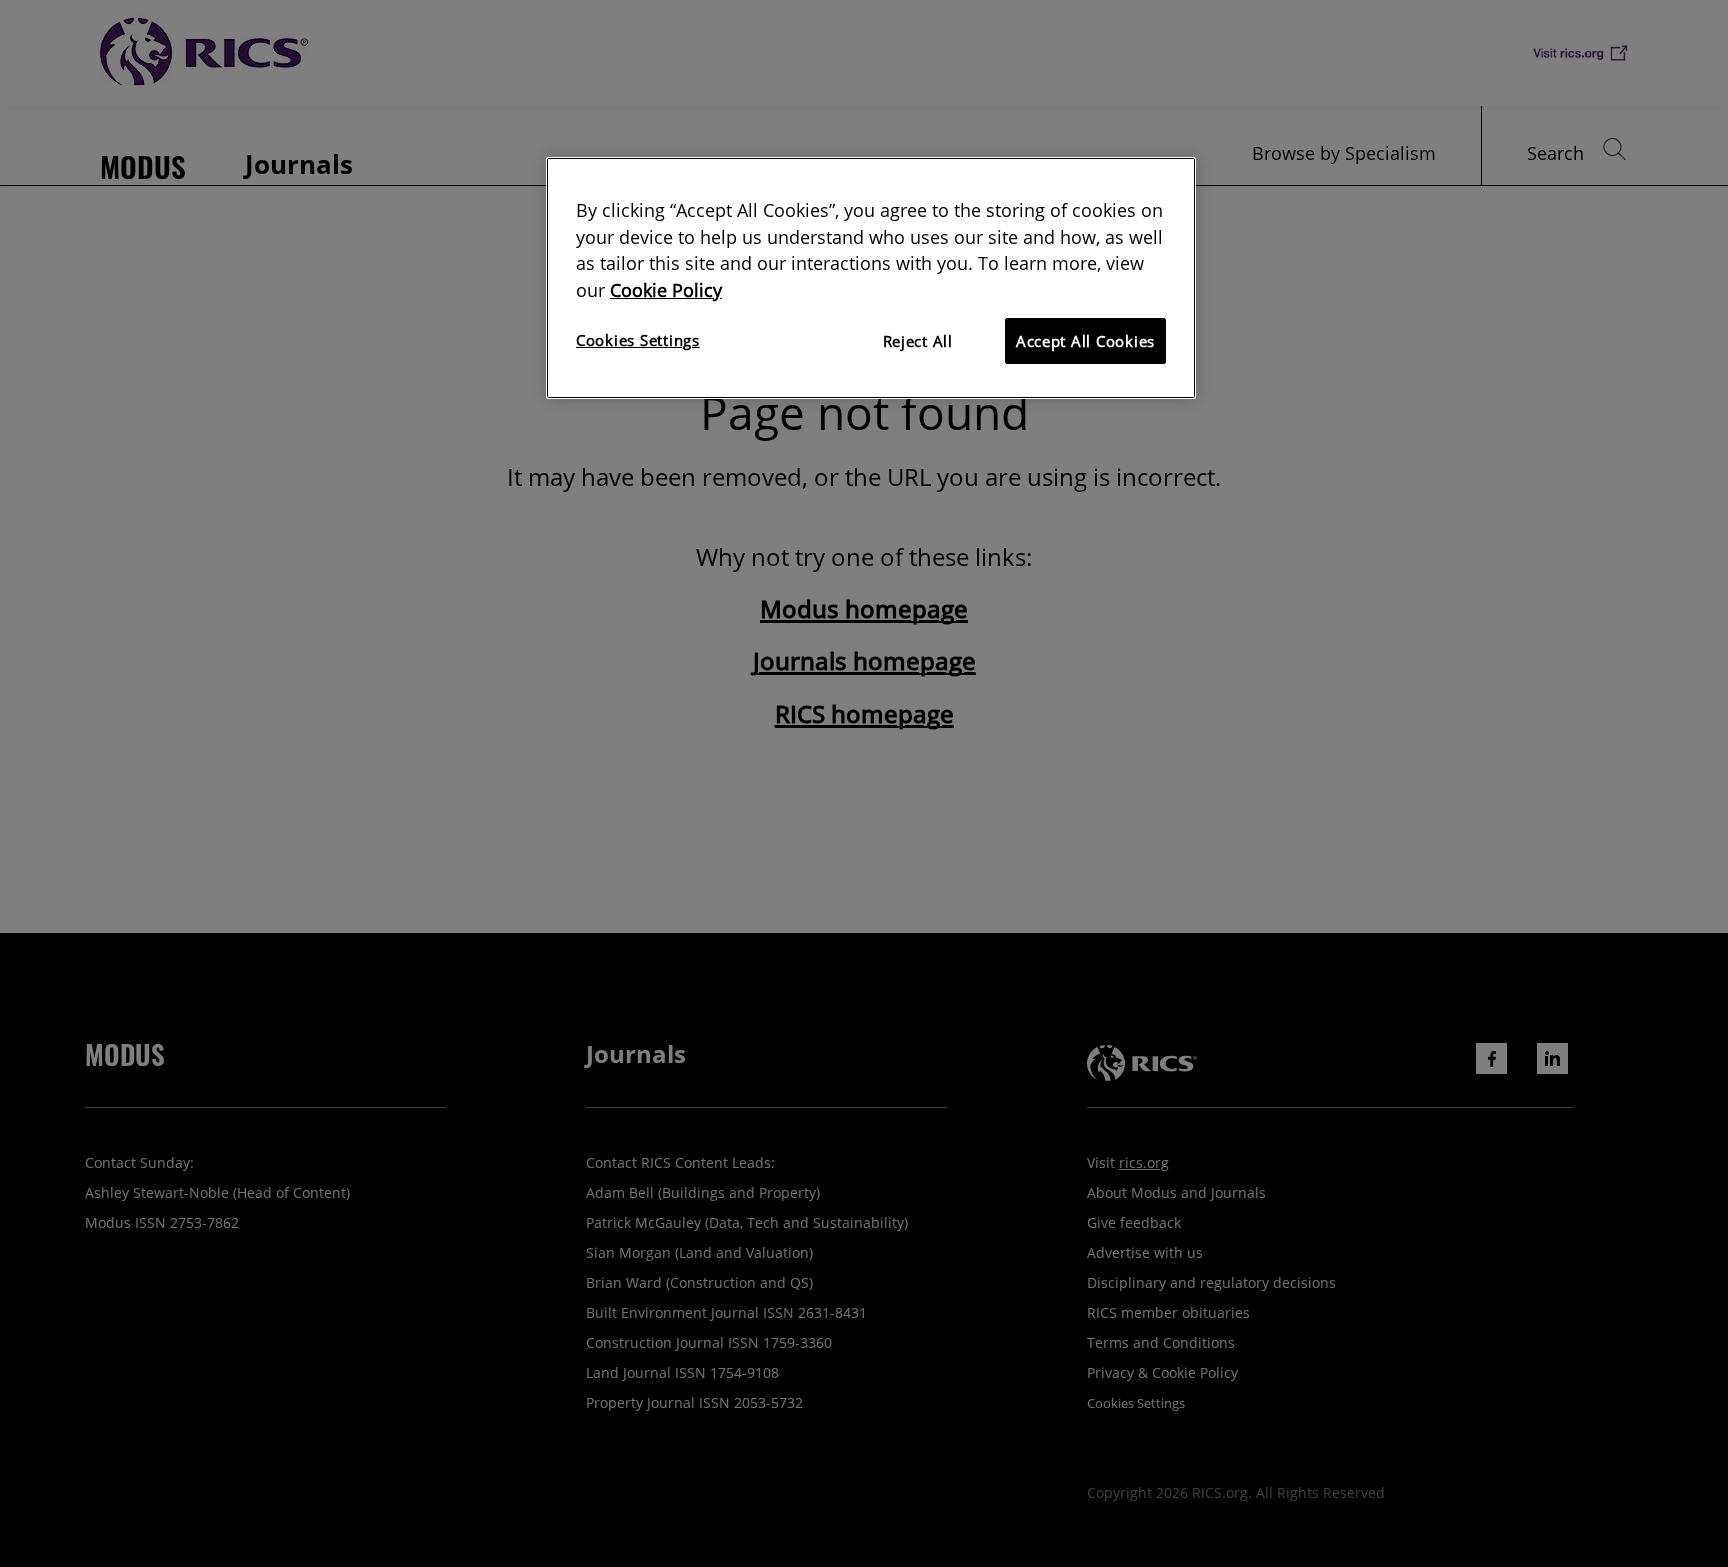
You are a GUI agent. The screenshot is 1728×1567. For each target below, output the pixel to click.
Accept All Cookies (1085, 341)
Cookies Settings (638, 340)
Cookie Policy (666, 290)
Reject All (918, 341)
